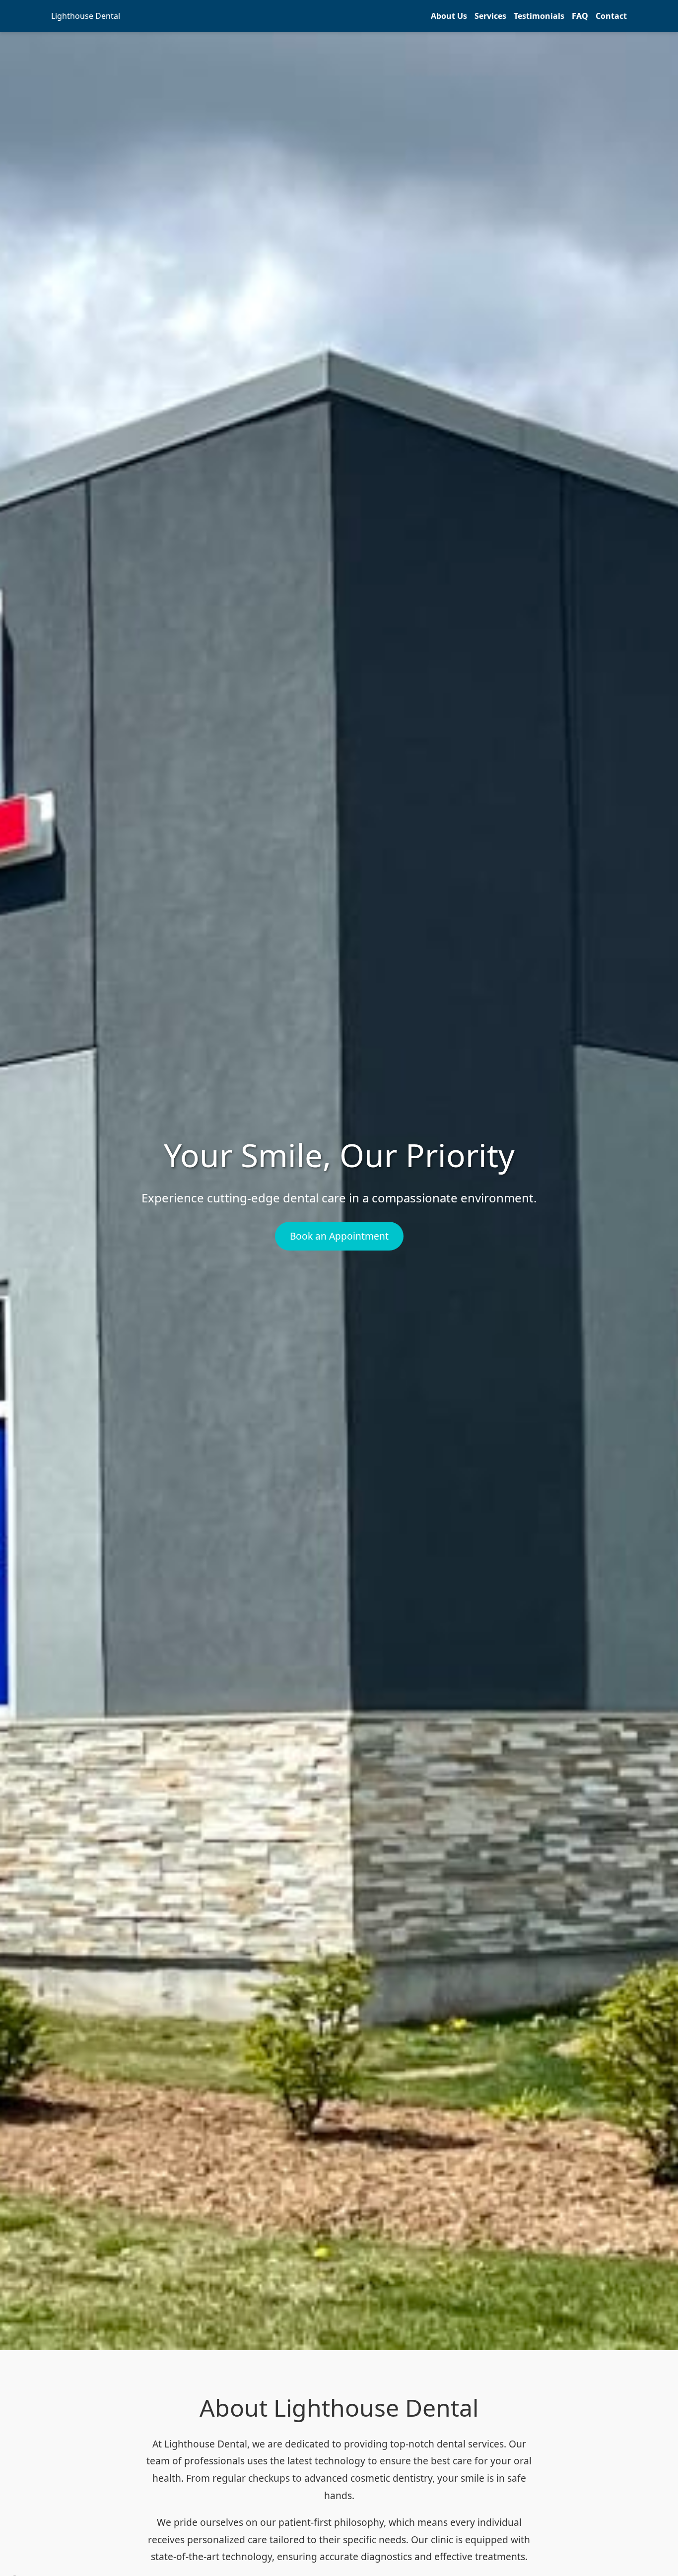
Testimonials (539, 16)
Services (490, 16)
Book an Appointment (339, 1236)
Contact (611, 16)
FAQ (580, 16)
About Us (449, 16)
